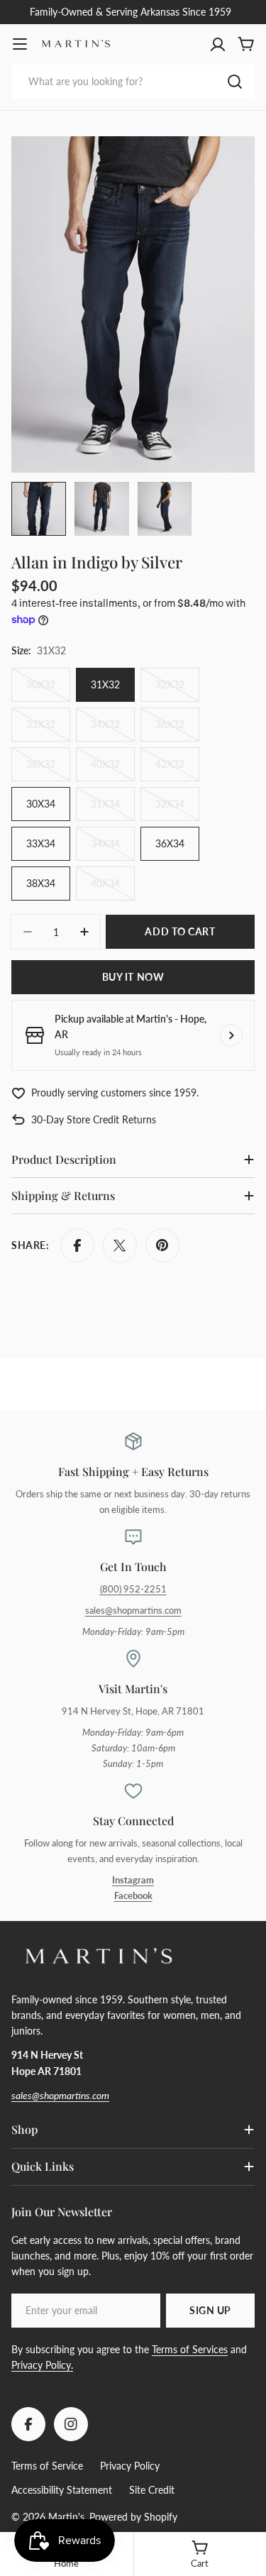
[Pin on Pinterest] (162, 1245)
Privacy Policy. (42, 2365)
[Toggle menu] (20, 44)
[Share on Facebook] (77, 1245)
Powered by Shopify (133, 2517)
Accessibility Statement (62, 2490)
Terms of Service (47, 2466)
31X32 (105, 684)
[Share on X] (120, 1245)
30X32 (48, 690)
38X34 (41, 883)
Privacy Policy (130, 2466)
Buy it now (133, 977)
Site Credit (152, 2490)
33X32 (48, 730)
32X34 (177, 809)
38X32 (48, 770)
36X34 (170, 843)
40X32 (113, 770)
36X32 (177, 730)
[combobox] (133, 82)
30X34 (41, 804)
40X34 (113, 889)
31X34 (113, 809)
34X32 (113, 730)
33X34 (41, 843)
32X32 (177, 690)
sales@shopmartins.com (133, 1611)
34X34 (113, 849)
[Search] (235, 82)
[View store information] (231, 1035)
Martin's (66, 2517)
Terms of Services (190, 2349)
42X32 (177, 770)
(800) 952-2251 (133, 1589)
